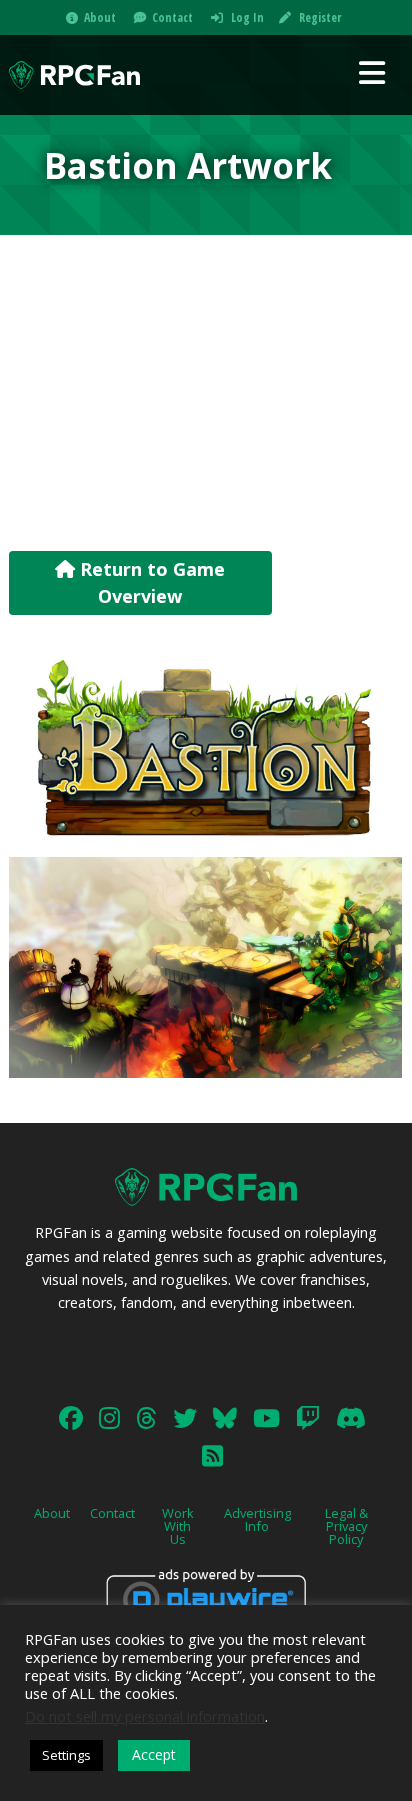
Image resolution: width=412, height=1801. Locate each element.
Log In (247, 17)
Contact (172, 17)
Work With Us (178, 1526)
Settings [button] (66, 1755)
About (100, 17)
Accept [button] (154, 1754)
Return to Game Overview (150, 582)
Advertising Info (257, 1519)
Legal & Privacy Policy (346, 1526)
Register (320, 17)
